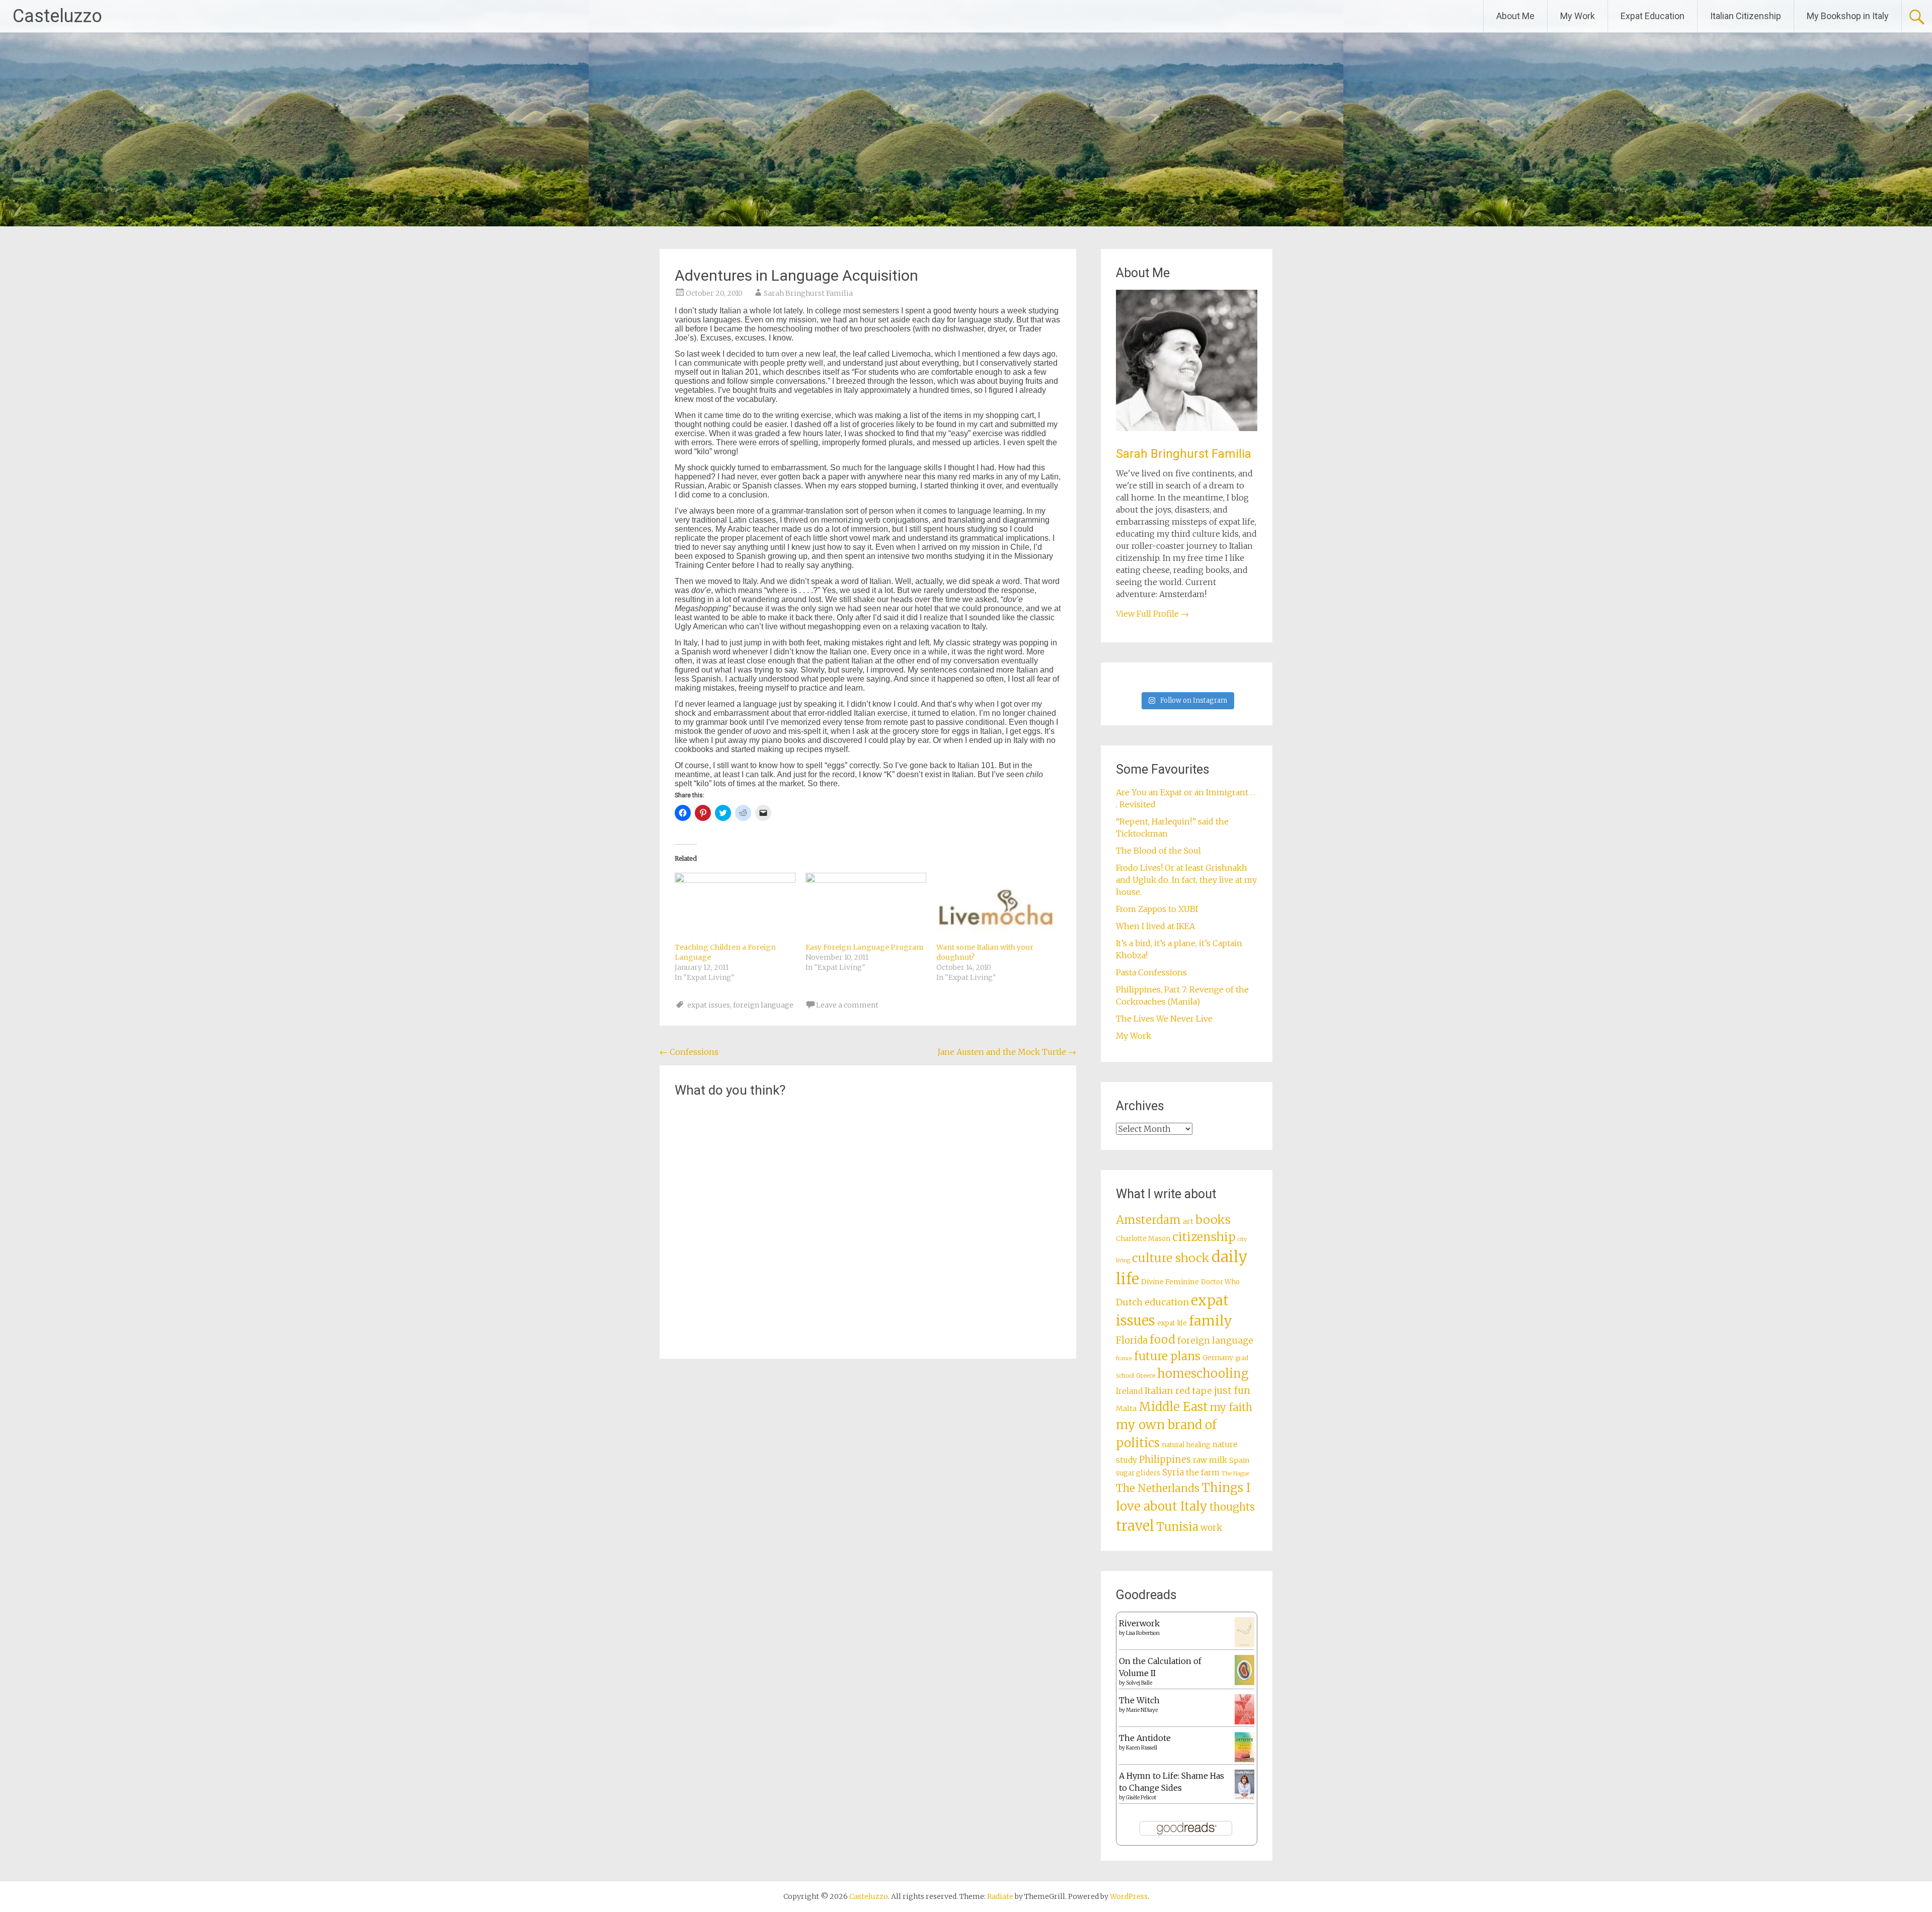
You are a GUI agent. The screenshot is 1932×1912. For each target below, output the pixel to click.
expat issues (709, 1005)
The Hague (1235, 1474)
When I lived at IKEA (1155, 926)
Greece (1146, 1376)
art (1188, 1221)
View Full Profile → (1152, 614)
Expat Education (1653, 16)
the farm (1203, 1472)
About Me (1515, 16)
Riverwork (1139, 1623)
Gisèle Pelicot (1141, 1798)
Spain (1239, 1460)
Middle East (1173, 1407)
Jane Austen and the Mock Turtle (1007, 1052)
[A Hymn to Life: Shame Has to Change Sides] (1244, 1797)
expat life (1172, 1323)
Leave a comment (847, 1005)
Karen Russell (1142, 1748)
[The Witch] (1244, 1721)
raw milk (1210, 1460)
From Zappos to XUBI (1157, 909)
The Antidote (1145, 1738)
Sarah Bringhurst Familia (808, 293)
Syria (1173, 1472)
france (1124, 1358)
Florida (1132, 1340)
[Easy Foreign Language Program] (866, 907)
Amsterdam (1148, 1220)
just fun (1232, 1390)
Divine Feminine (1170, 1282)
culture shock (1171, 1258)
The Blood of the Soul (1158, 851)
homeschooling (1203, 1374)
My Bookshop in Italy (1848, 16)
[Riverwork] (1244, 1645)
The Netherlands (1158, 1488)
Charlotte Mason (1143, 1239)
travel (1135, 1526)
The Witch (1139, 1700)
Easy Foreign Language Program (864, 947)
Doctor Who (1220, 1282)
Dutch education (1152, 1302)
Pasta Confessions (1151, 972)
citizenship (1204, 1237)
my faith (1231, 1407)
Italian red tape (1178, 1391)
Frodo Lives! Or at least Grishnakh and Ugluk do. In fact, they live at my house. (1186, 880)
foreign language (763, 1005)
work (1211, 1528)
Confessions (689, 1052)
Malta (1126, 1408)
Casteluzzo (57, 16)
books (1213, 1220)
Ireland (1129, 1391)
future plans (1167, 1356)
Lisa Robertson (1143, 1633)
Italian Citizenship (1746, 16)
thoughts (1232, 1507)
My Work (1578, 16)
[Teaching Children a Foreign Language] (735, 907)
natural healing (1186, 1445)
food (1162, 1340)
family (1211, 1321)
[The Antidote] (1244, 1759)
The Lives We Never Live (1164, 1019)
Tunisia (1177, 1527)
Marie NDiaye (1142, 1710)
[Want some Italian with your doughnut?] (997, 907)
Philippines (1165, 1460)
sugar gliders (1138, 1473)
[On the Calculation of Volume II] (1244, 1682)
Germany (1218, 1358)
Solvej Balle (1139, 1683)
